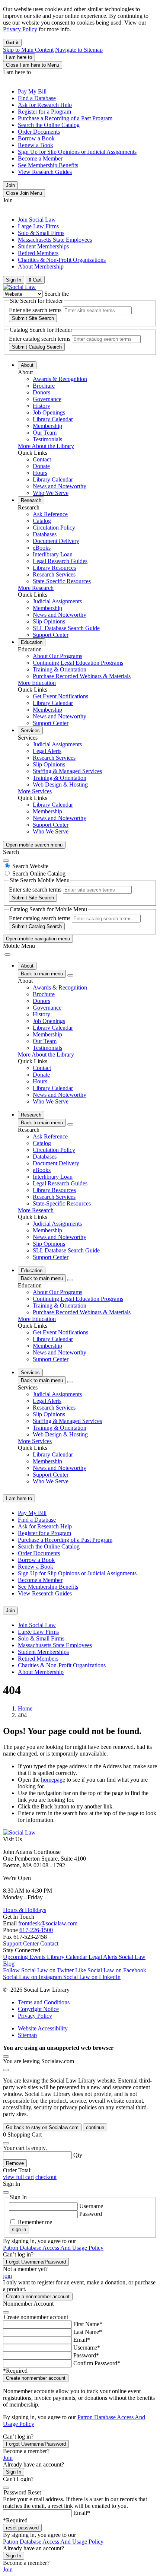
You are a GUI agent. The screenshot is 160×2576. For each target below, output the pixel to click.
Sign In (14, 2472)
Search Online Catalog (39, 874)
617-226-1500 (36, 1930)
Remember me (35, 2222)
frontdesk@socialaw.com (48, 1923)
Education (32, 642)
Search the (57, 294)
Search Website (30, 866)
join (7, 2276)
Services (30, 730)
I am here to (19, 57)
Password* (86, 2355)
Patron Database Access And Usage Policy (53, 2248)
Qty (78, 2155)
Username (91, 2206)
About (27, 365)
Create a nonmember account (38, 2297)
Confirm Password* (97, 2363)
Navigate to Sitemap (79, 50)
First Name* (88, 2324)
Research (31, 500)
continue (95, 2127)
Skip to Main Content (28, 50)
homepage (53, 1780)
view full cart (18, 2177)
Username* (87, 2348)
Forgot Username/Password (36, 2262)
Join (10, 185)
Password (91, 2214)
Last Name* (88, 2332)
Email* (82, 2340)
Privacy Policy (20, 29)
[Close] (6, 861)
